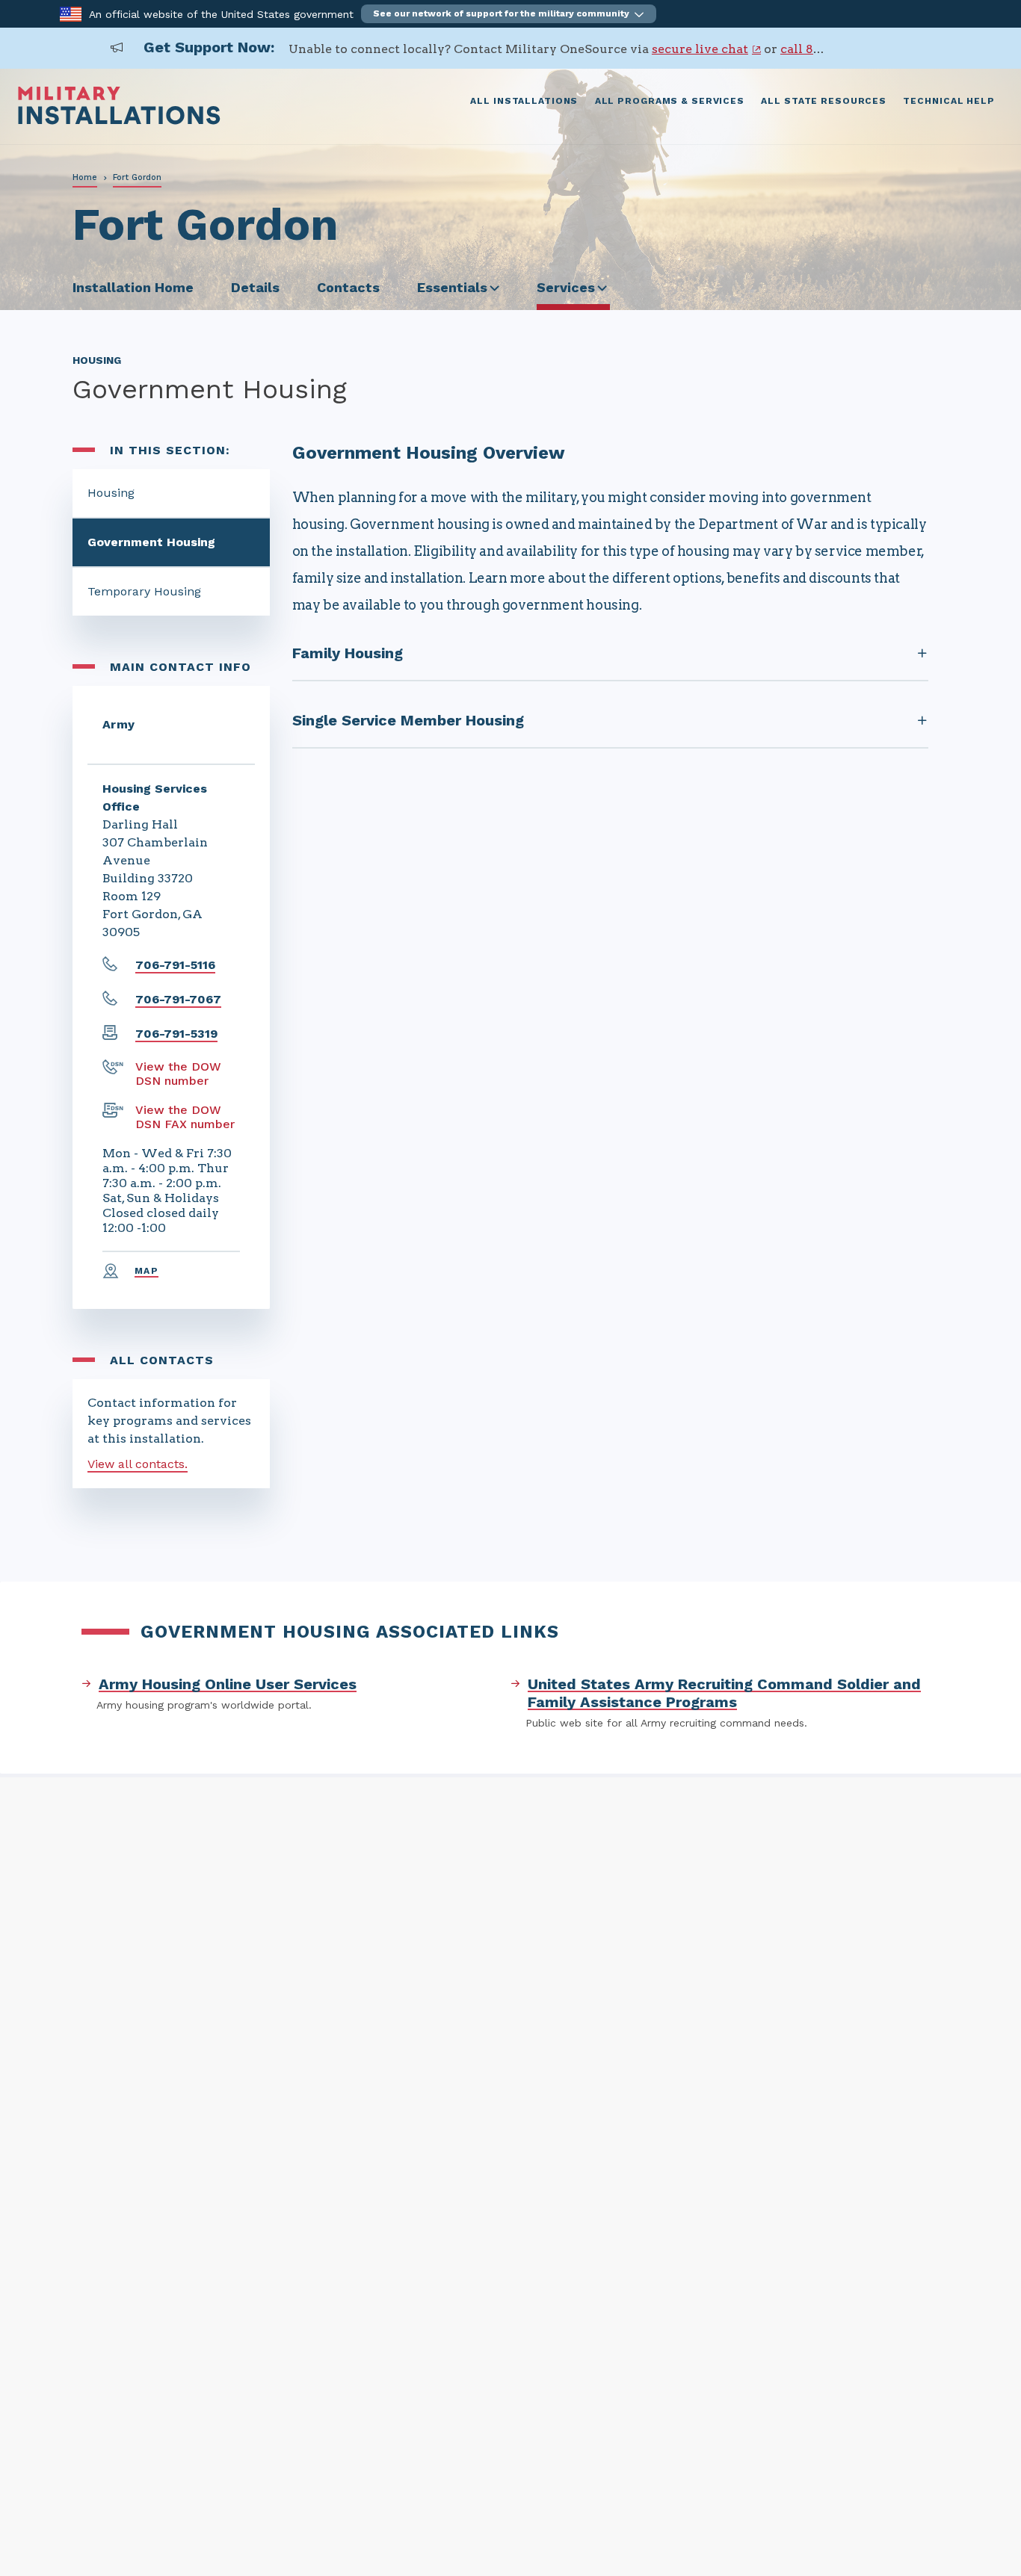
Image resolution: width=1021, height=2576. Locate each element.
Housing (111, 493)
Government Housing (151, 542)
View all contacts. (138, 1464)
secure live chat (700, 49)
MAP (146, 1271)
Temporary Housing (144, 591)
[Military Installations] (119, 121)
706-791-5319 (176, 1034)
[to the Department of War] (71, 13)
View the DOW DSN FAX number (185, 1117)
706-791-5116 (175, 965)
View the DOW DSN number (178, 1074)
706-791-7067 (178, 999)
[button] (509, 14)
